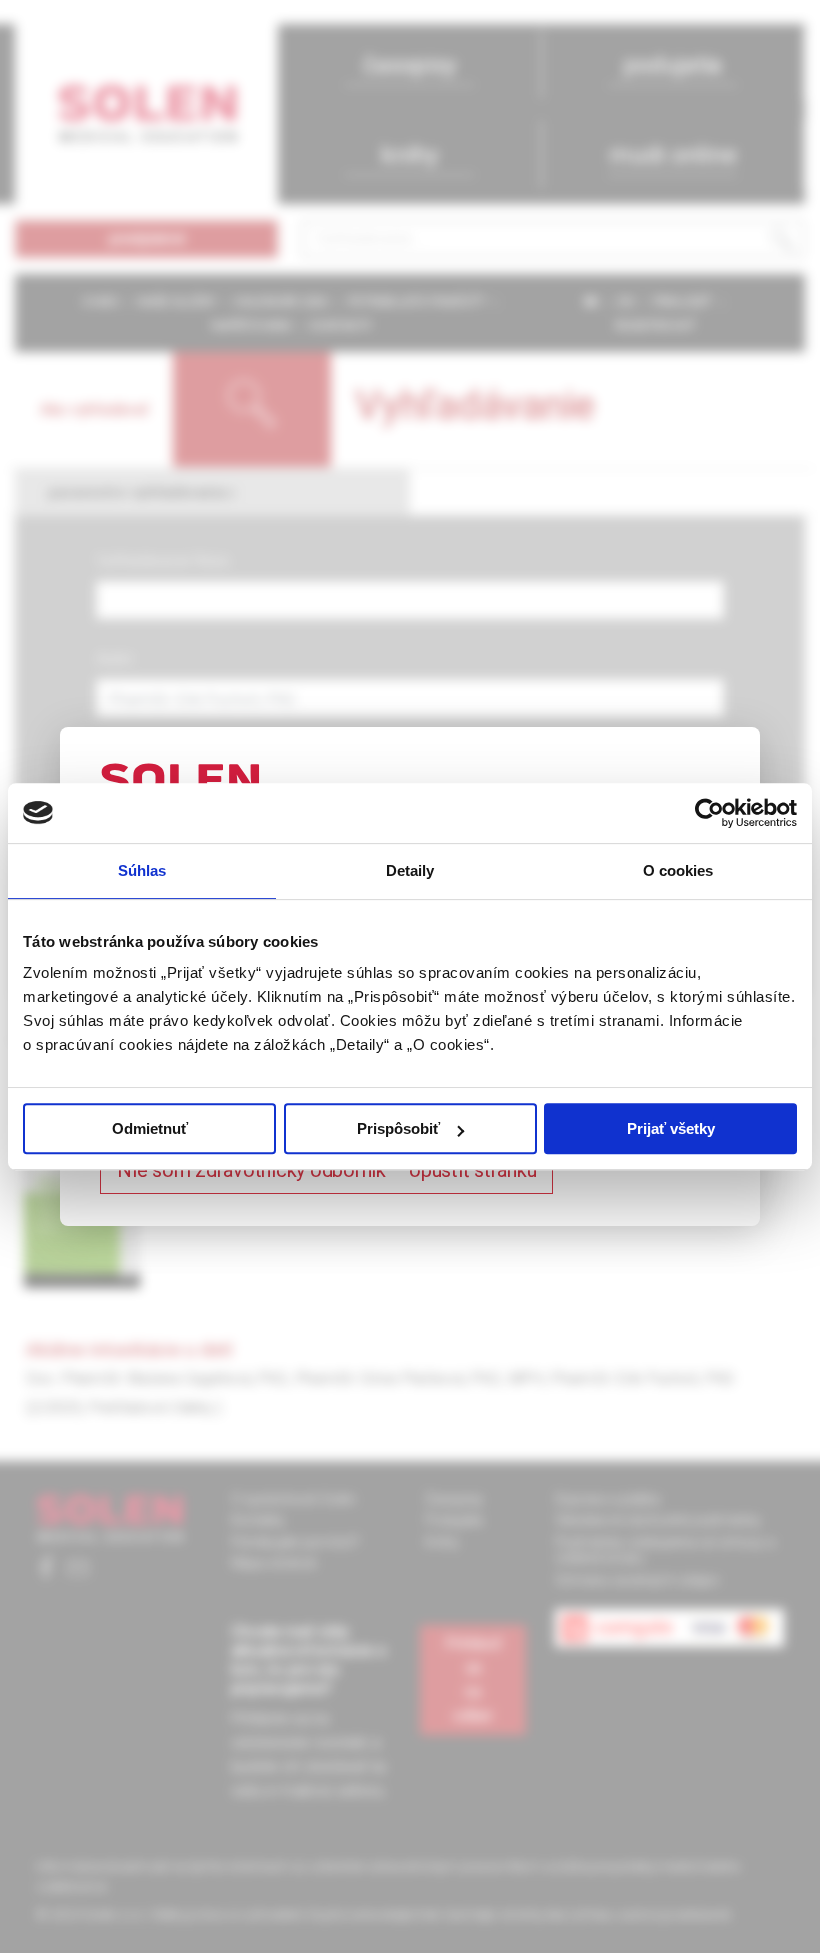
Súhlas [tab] (142, 870)
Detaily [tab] (410, 870)
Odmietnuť (150, 1128)
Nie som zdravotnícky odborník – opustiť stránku (326, 1170)
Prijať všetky (671, 1128)
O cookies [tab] (678, 870)
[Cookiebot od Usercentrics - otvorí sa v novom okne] (709, 813)
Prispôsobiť (398, 1128)
